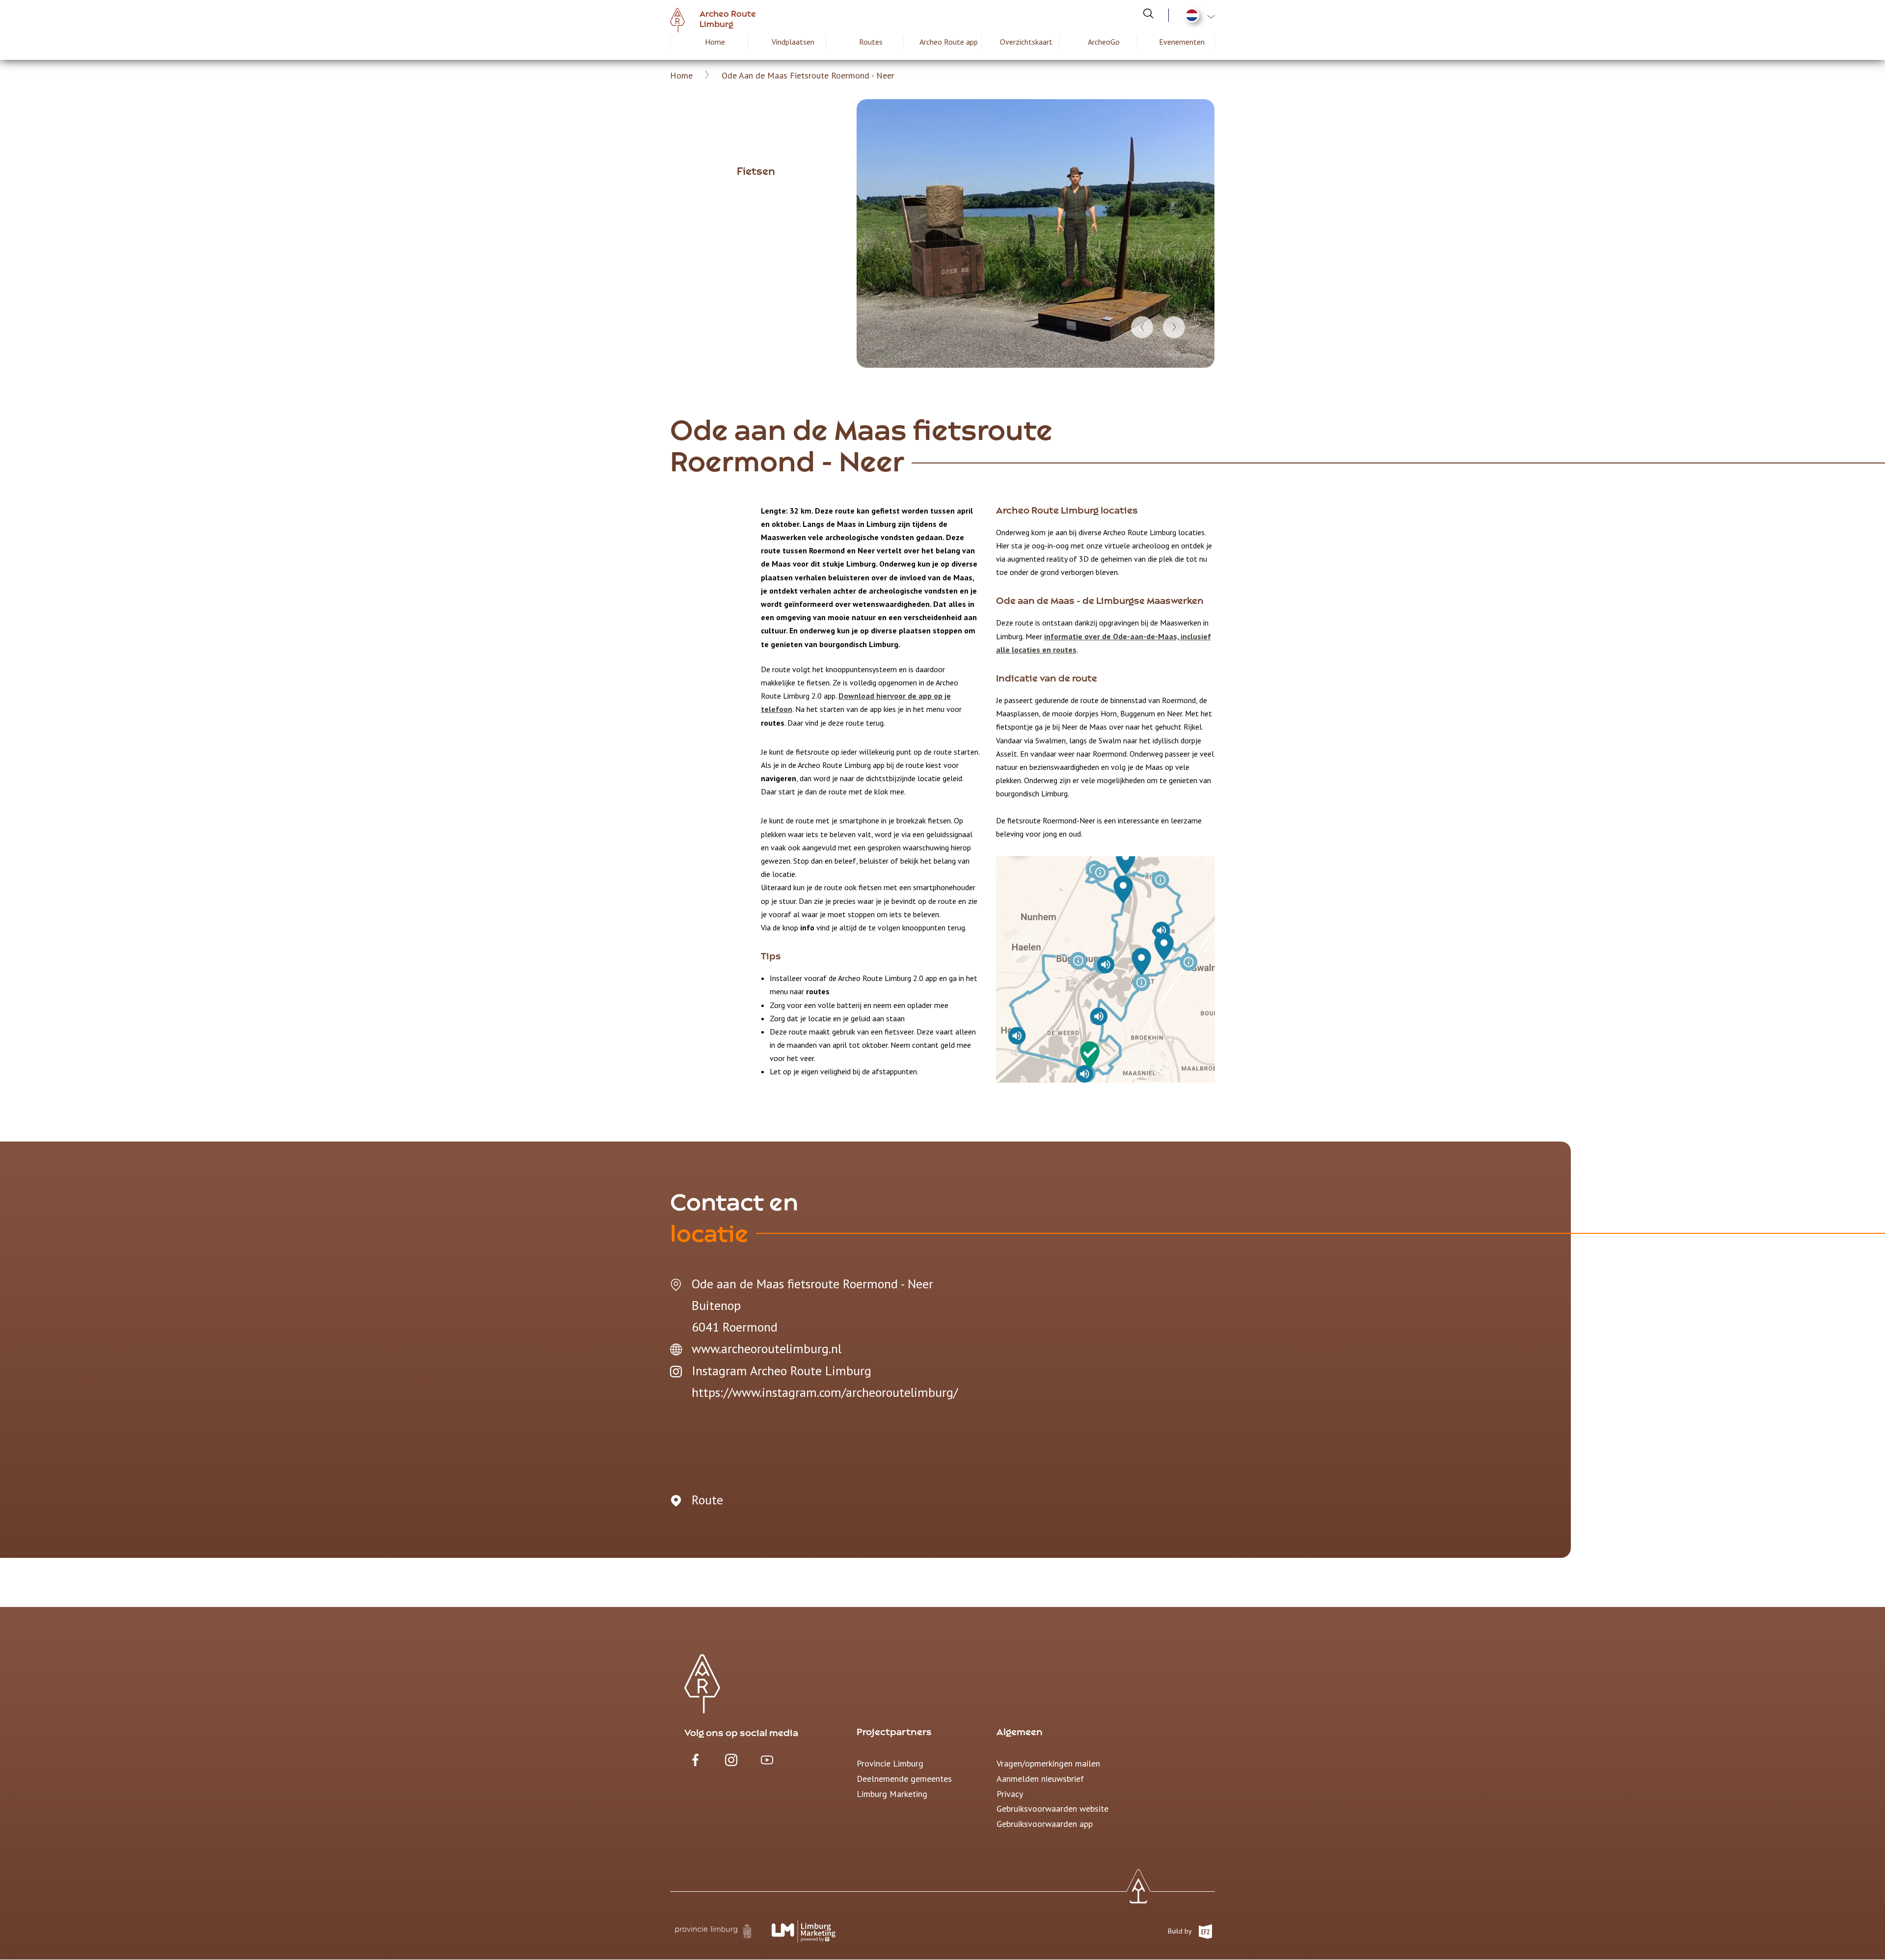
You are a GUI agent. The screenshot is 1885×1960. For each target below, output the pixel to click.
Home (715, 42)
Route (707, 1500)
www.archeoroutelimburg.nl (767, 1348)
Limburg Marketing (892, 1794)
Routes (871, 42)
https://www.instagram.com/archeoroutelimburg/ (825, 1392)
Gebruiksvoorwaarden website (1052, 1809)
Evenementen (1182, 42)
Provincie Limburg (890, 1763)
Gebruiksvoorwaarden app (1045, 1824)
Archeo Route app (949, 42)
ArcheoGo (1104, 42)
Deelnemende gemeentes (904, 1779)
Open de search (1148, 13)
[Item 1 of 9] (1036, 233)
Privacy (1010, 1794)
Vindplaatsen (793, 42)
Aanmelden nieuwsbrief (1040, 1779)
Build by (1181, 1931)
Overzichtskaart (1026, 42)
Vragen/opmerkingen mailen (1048, 1763)
